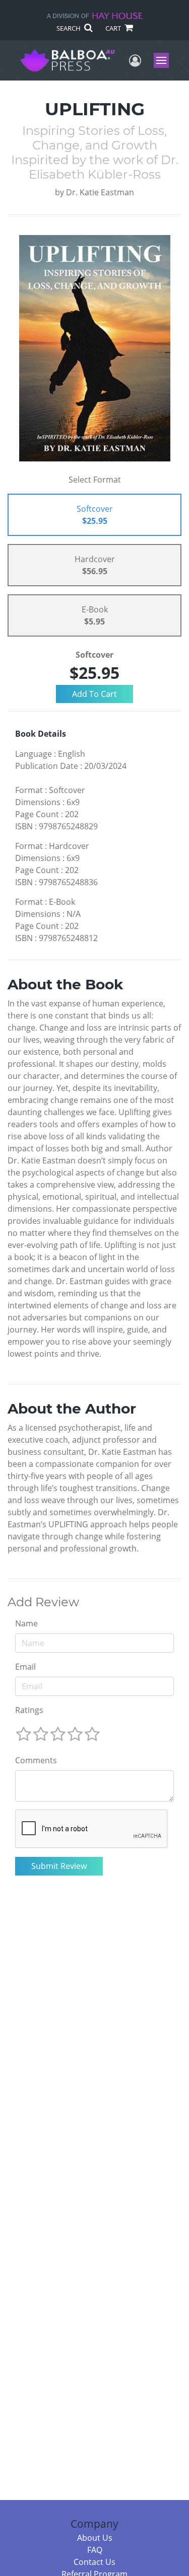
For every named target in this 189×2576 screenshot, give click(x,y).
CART (114, 28)
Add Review (43, 1602)
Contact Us (94, 2562)
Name (26, 1623)
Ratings (29, 1710)
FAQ (95, 2550)
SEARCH (69, 28)
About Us (95, 2538)
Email (25, 1667)
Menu (165, 60)
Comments (36, 1760)
